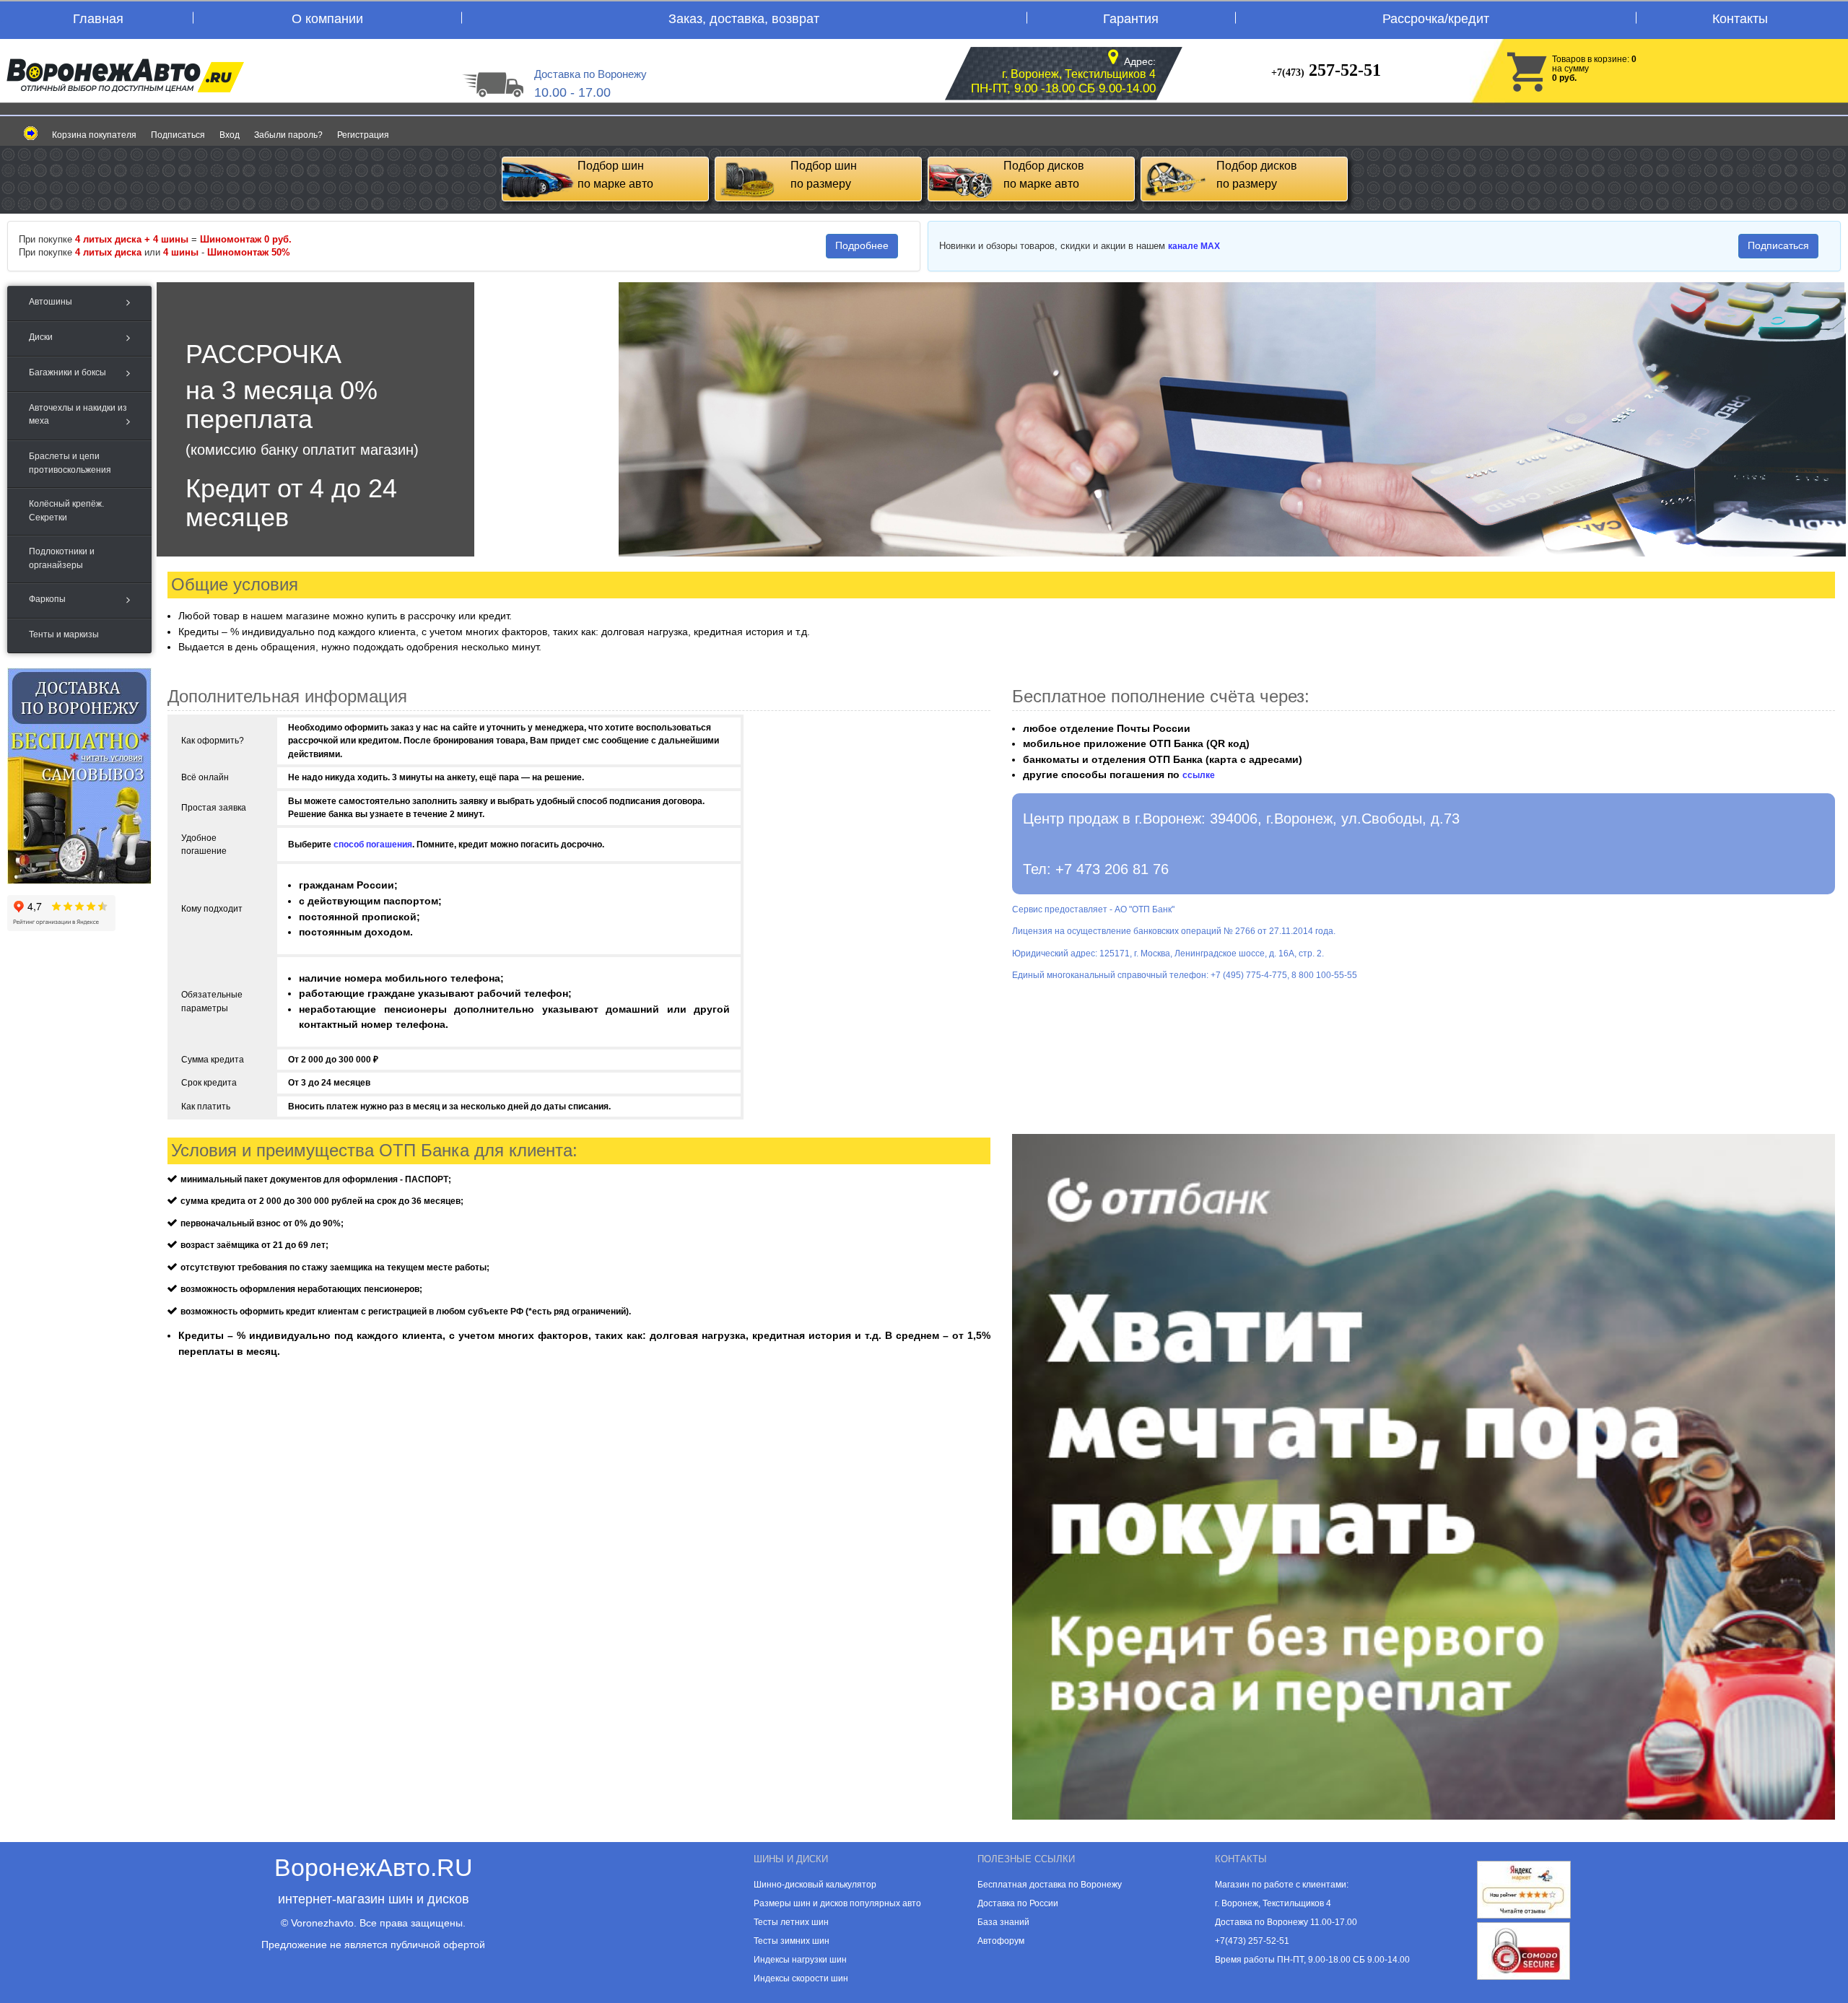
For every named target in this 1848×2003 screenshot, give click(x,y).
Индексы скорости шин (801, 1978)
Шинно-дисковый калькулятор (815, 1885)
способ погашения (373, 845)
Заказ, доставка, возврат (744, 19)
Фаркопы (47, 599)
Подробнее (862, 245)
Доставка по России (1018, 1903)
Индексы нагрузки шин (800, 1960)
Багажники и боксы (67, 372)
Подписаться (178, 135)
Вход (230, 135)
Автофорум (1001, 1941)
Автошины (51, 302)
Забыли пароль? (288, 135)
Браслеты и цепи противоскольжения (70, 463)
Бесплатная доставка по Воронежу (1050, 1885)
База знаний (1003, 1922)
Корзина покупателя (94, 135)
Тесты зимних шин (792, 1941)
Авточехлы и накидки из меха (78, 414)
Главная (98, 19)
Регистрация (363, 135)
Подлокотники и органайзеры (62, 558)
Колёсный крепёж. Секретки (66, 510)
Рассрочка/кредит (1436, 19)
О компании (327, 19)
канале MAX (1194, 246)
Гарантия (1131, 19)
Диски (41, 337)
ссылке (1199, 775)
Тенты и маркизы (64, 634)
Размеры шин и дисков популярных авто (837, 1903)
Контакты (1740, 19)
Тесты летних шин (791, 1922)
